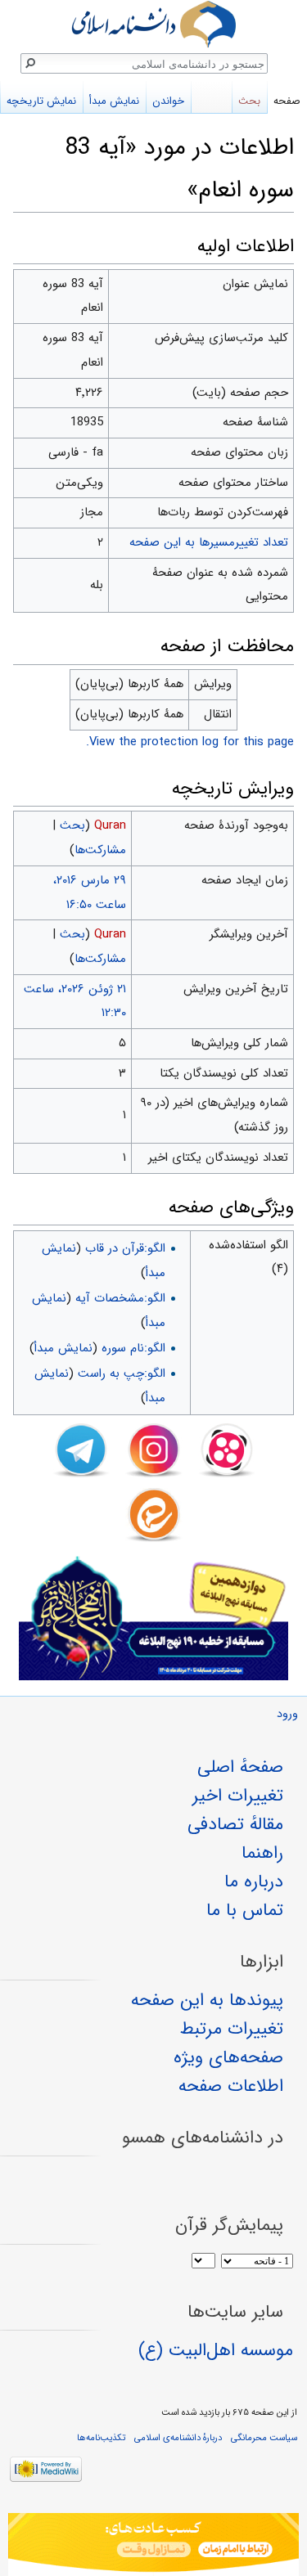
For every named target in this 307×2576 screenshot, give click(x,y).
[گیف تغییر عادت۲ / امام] (153, 2545)
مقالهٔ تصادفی (235, 1824)
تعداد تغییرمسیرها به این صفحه (209, 542)
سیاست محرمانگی (264, 2438)
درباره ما (254, 1881)
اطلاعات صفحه (231, 2086)
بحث (72, 825)
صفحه (287, 101)
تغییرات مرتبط (232, 2029)
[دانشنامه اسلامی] (153, 24)
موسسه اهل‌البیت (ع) (216, 2350)
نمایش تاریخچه (41, 101)
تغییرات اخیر (238, 1796)
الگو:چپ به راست (122, 1373)
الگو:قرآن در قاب (125, 1248)
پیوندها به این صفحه (207, 2000)
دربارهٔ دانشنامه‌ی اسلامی (178, 2438)
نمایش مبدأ (63, 1348)
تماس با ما (245, 1910)
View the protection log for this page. (190, 742)
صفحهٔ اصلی (240, 1767)
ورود (287, 1714)
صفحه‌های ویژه (228, 2057)
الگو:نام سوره (133, 1348)
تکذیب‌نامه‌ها (101, 2438)
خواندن (168, 101)
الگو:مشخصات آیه (120, 1298)
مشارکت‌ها (100, 850)
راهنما (262, 1853)
